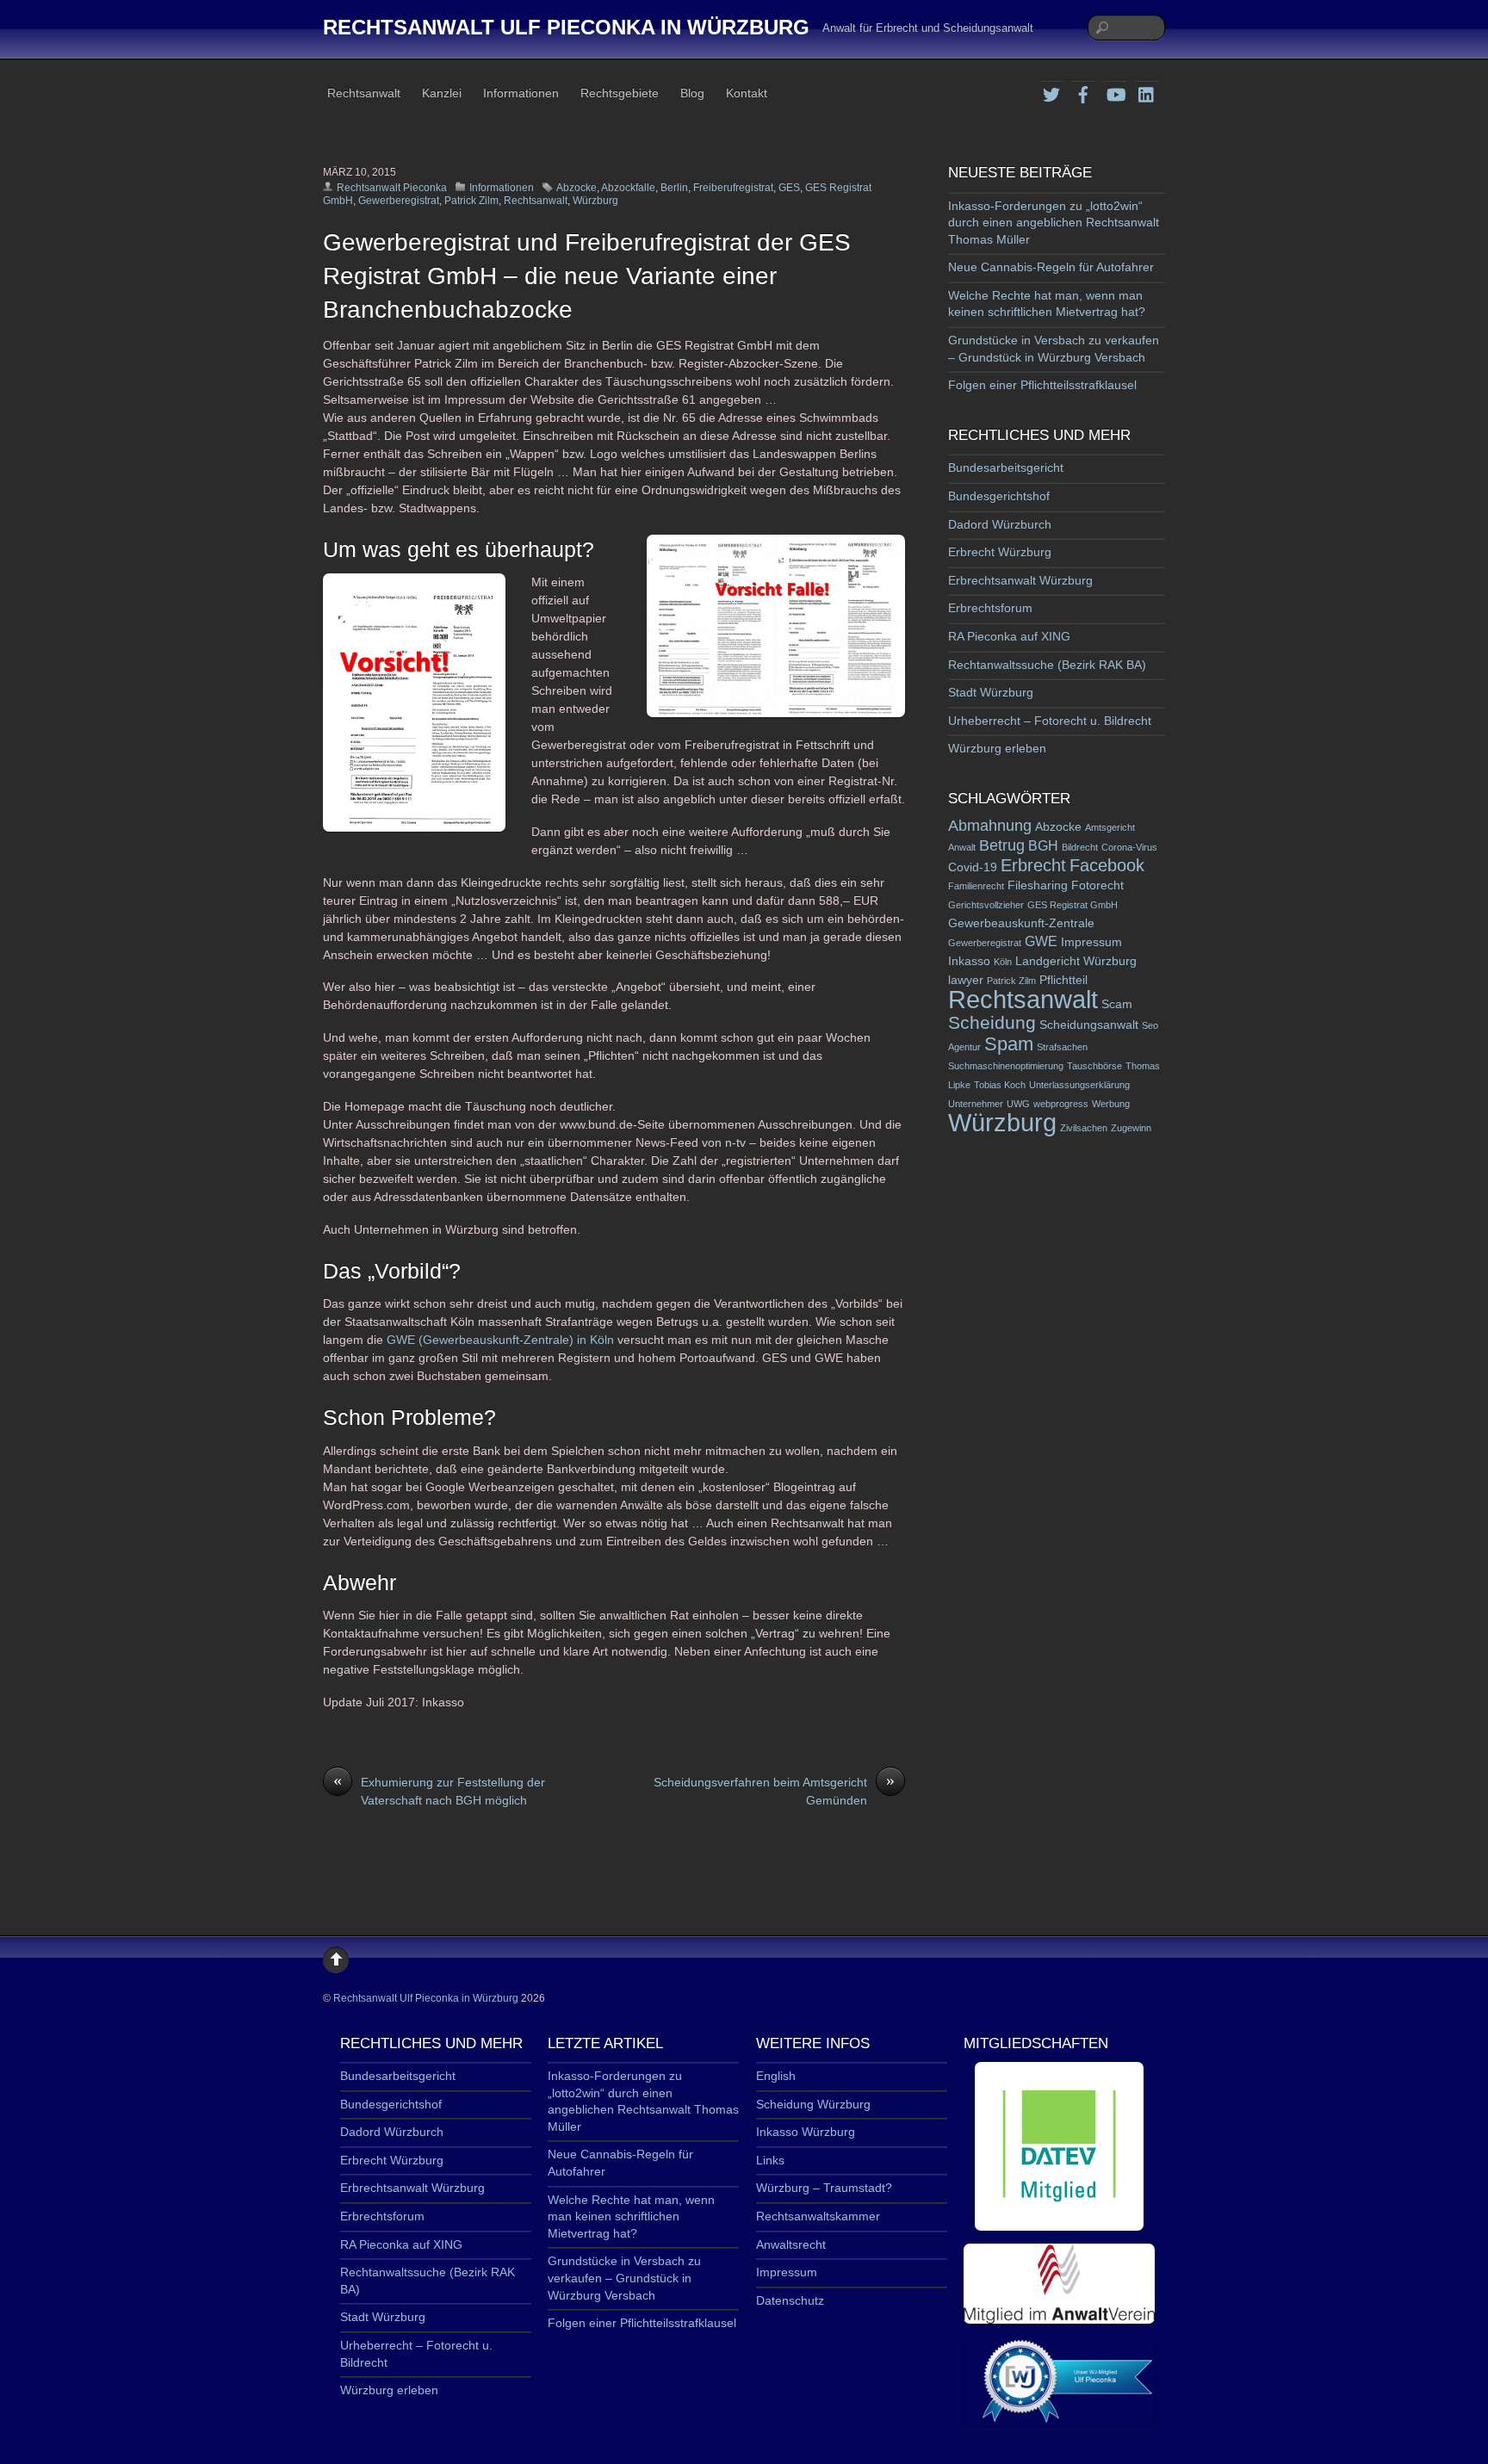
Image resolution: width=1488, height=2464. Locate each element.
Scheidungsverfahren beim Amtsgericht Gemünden (774, 1790)
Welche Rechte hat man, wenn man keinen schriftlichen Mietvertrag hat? (631, 2216)
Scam (1117, 1004)
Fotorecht (1097, 885)
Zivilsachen (1084, 1128)
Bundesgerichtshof (999, 496)
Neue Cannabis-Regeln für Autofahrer (1051, 267)
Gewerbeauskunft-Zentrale (1021, 923)
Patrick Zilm (471, 201)
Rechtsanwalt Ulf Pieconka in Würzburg (426, 1998)
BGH (1043, 846)
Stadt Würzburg (991, 692)
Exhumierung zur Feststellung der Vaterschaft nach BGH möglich (439, 1790)
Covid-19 (973, 867)
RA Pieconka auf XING (1009, 636)
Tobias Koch (1000, 1085)
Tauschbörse (1094, 1066)
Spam (1009, 1044)
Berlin (674, 188)
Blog (692, 93)
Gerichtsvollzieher (986, 905)
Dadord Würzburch (1000, 524)
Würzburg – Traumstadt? (824, 2188)
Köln (1003, 962)
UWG (1018, 1104)
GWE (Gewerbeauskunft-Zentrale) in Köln (500, 1340)
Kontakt (747, 93)
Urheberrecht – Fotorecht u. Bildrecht (1050, 721)
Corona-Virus (1129, 847)
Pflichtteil (1063, 980)
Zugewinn (1131, 1128)
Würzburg (595, 201)
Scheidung (992, 1022)
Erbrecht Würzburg (1000, 552)
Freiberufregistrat (733, 188)
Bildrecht (1080, 847)
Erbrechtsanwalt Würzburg (1020, 580)
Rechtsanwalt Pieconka (392, 188)
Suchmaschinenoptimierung (1006, 1066)
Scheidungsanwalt (1089, 1025)
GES (789, 188)
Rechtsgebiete (620, 93)
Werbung (1111, 1104)
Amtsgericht (1110, 827)
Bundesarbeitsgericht (1006, 467)
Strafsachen (1062, 1047)
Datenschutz (790, 2300)
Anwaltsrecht (791, 2244)
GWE (1041, 941)
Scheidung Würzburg (813, 2104)
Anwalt (962, 847)
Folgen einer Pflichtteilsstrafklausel (1042, 385)
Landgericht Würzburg (1076, 961)
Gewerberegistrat (399, 201)
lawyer (966, 980)
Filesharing (1038, 885)
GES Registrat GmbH (1073, 905)
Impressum (1091, 942)
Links (770, 2160)
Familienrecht (976, 886)
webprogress (1061, 1104)
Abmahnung (990, 826)
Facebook (1107, 865)
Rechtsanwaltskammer (818, 2216)
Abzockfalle (628, 188)
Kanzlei (442, 93)
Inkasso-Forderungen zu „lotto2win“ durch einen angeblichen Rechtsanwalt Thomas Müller (1054, 223)
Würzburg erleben (997, 748)
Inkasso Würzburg (806, 2132)
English (776, 2076)
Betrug (1002, 845)
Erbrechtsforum (990, 608)
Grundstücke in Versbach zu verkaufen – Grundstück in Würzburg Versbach (624, 2278)
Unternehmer (976, 1104)
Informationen (521, 93)
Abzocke (577, 188)
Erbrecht (1033, 865)
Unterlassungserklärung (1079, 1085)
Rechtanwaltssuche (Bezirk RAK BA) (1047, 665)
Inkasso (969, 961)
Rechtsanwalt (364, 93)
